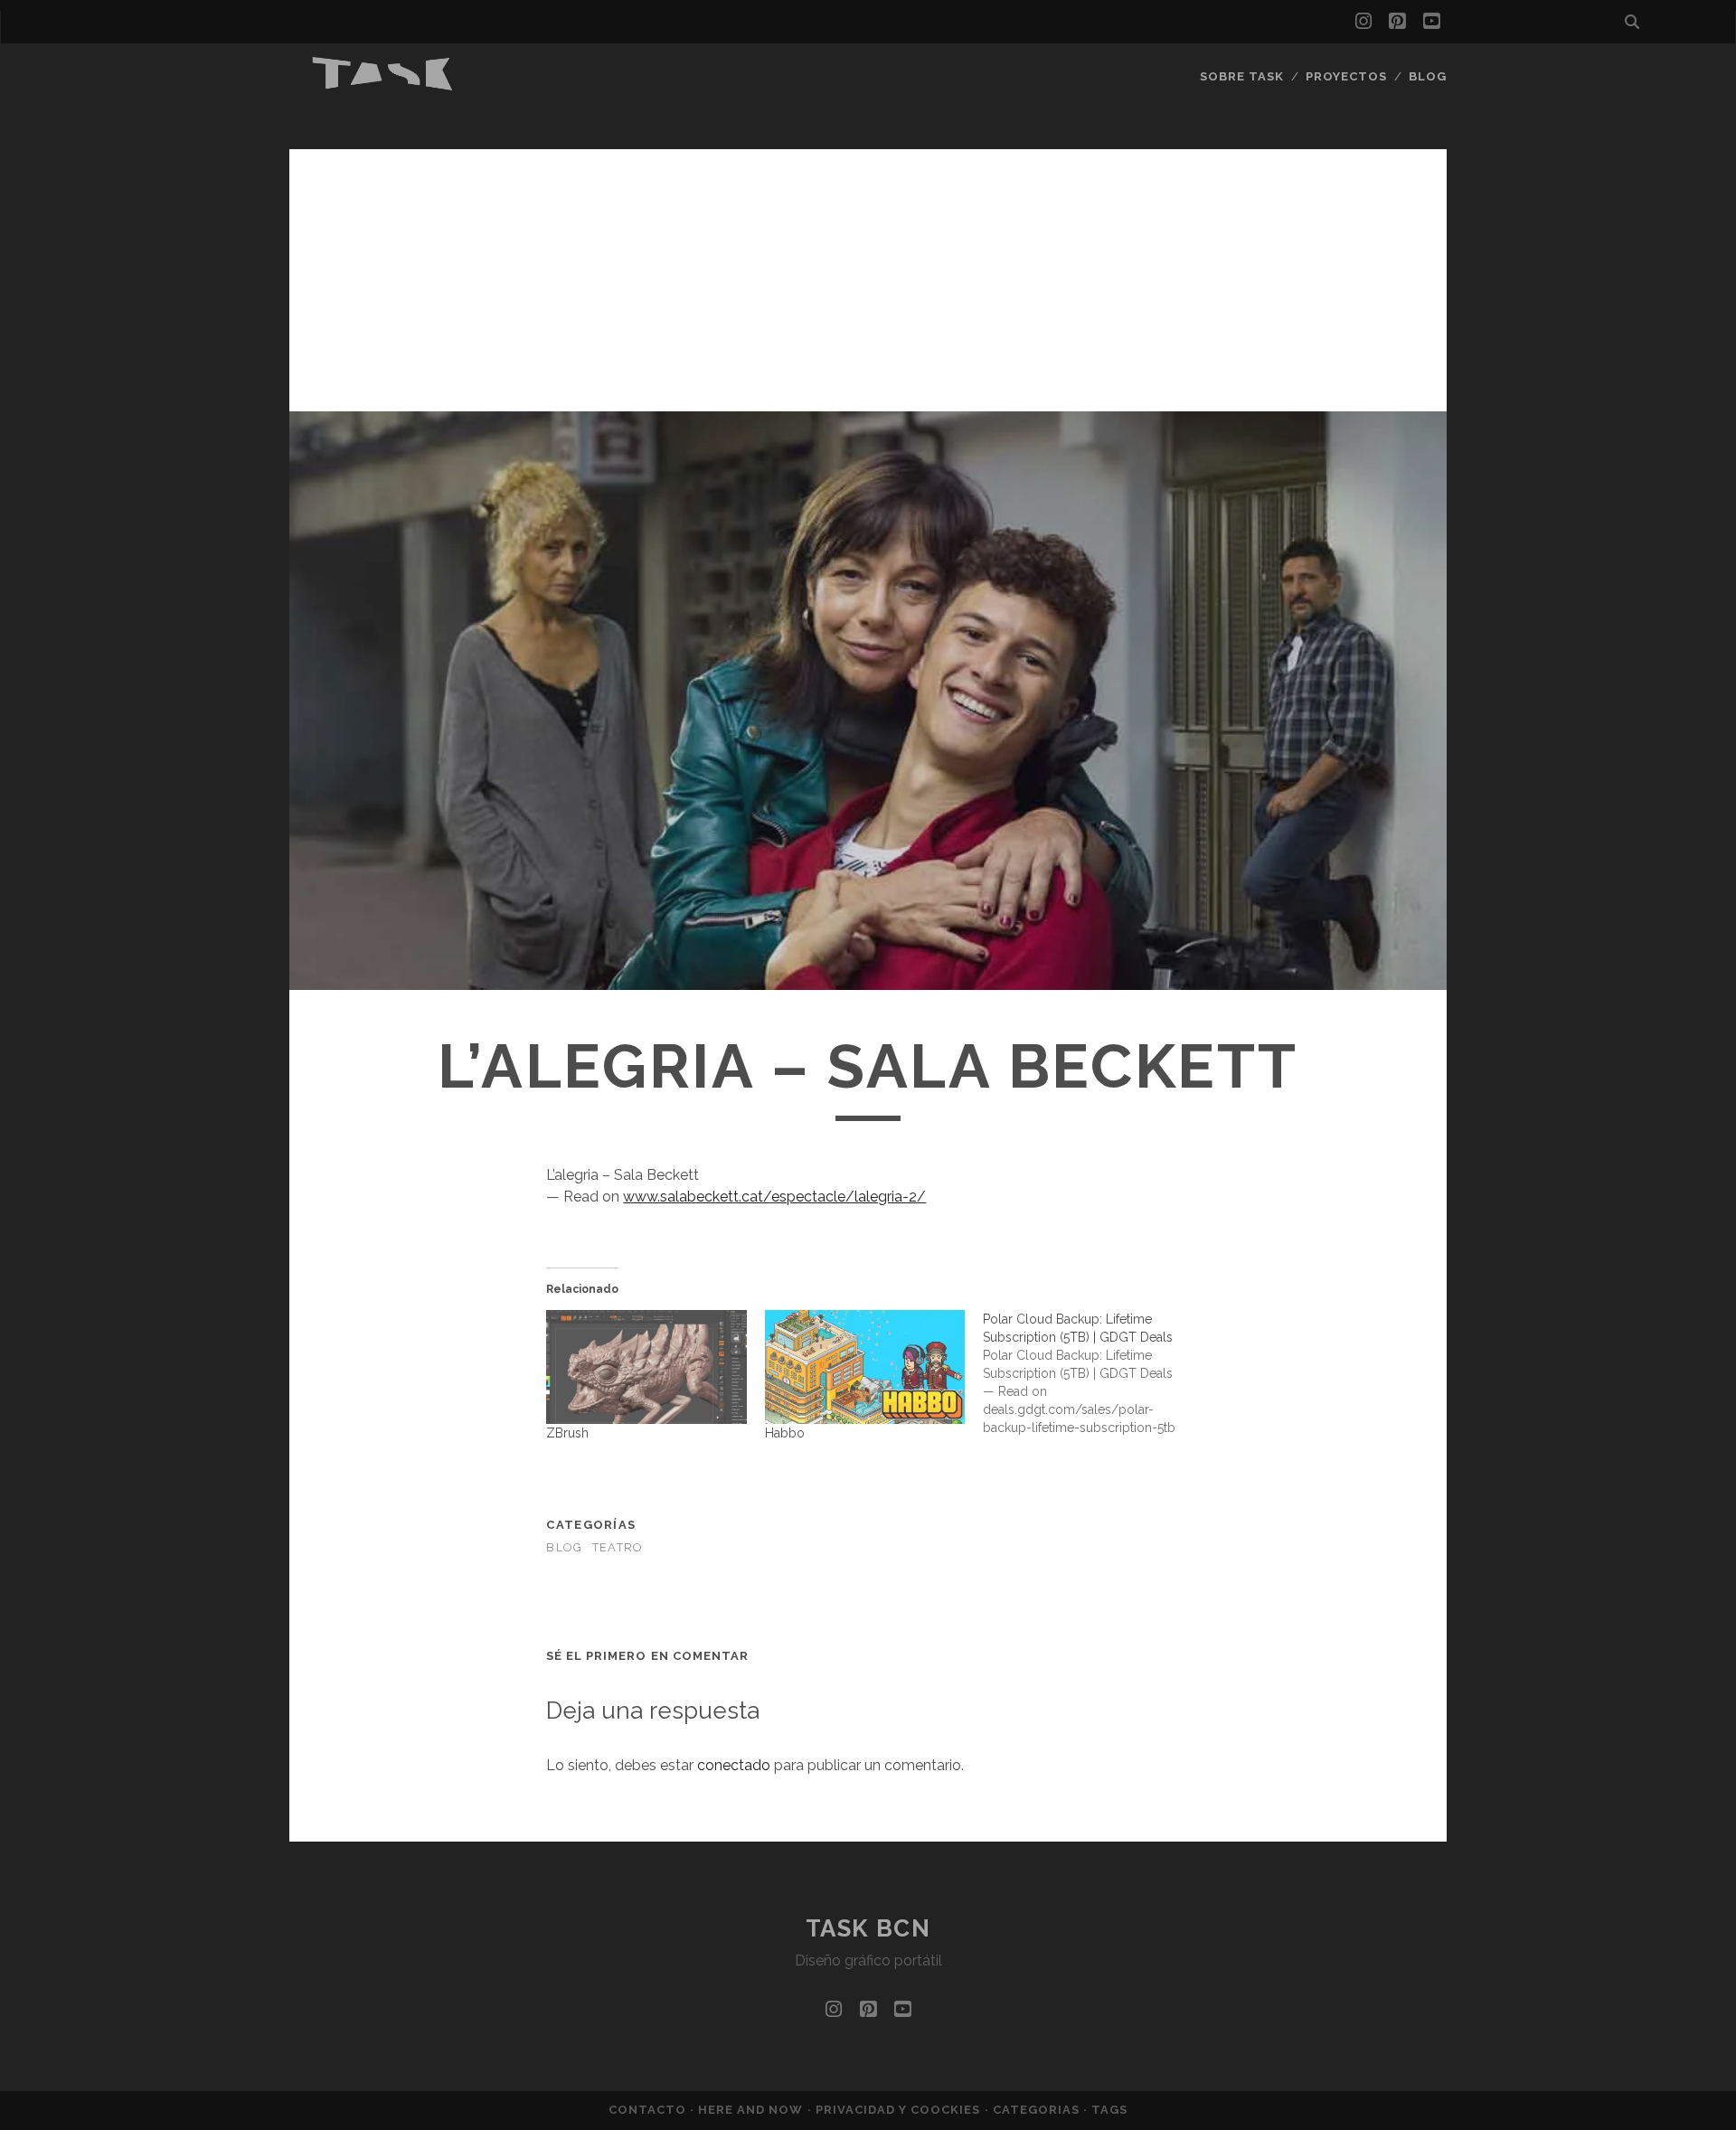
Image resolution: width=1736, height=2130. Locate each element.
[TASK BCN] (383, 86)
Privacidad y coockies (900, 2110)
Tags (1109, 2110)
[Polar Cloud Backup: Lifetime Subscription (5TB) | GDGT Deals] (1092, 1373)
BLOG (564, 1547)
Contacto (649, 2110)
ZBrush (567, 1433)
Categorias (1038, 2110)
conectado (734, 1765)
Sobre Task (1242, 76)
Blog (1428, 76)
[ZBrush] (646, 1367)
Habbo (785, 1433)
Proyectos (1346, 76)
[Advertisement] (868, 276)
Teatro (618, 1547)
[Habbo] (865, 1367)
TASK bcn (868, 1928)
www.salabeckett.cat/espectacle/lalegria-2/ (774, 1197)
